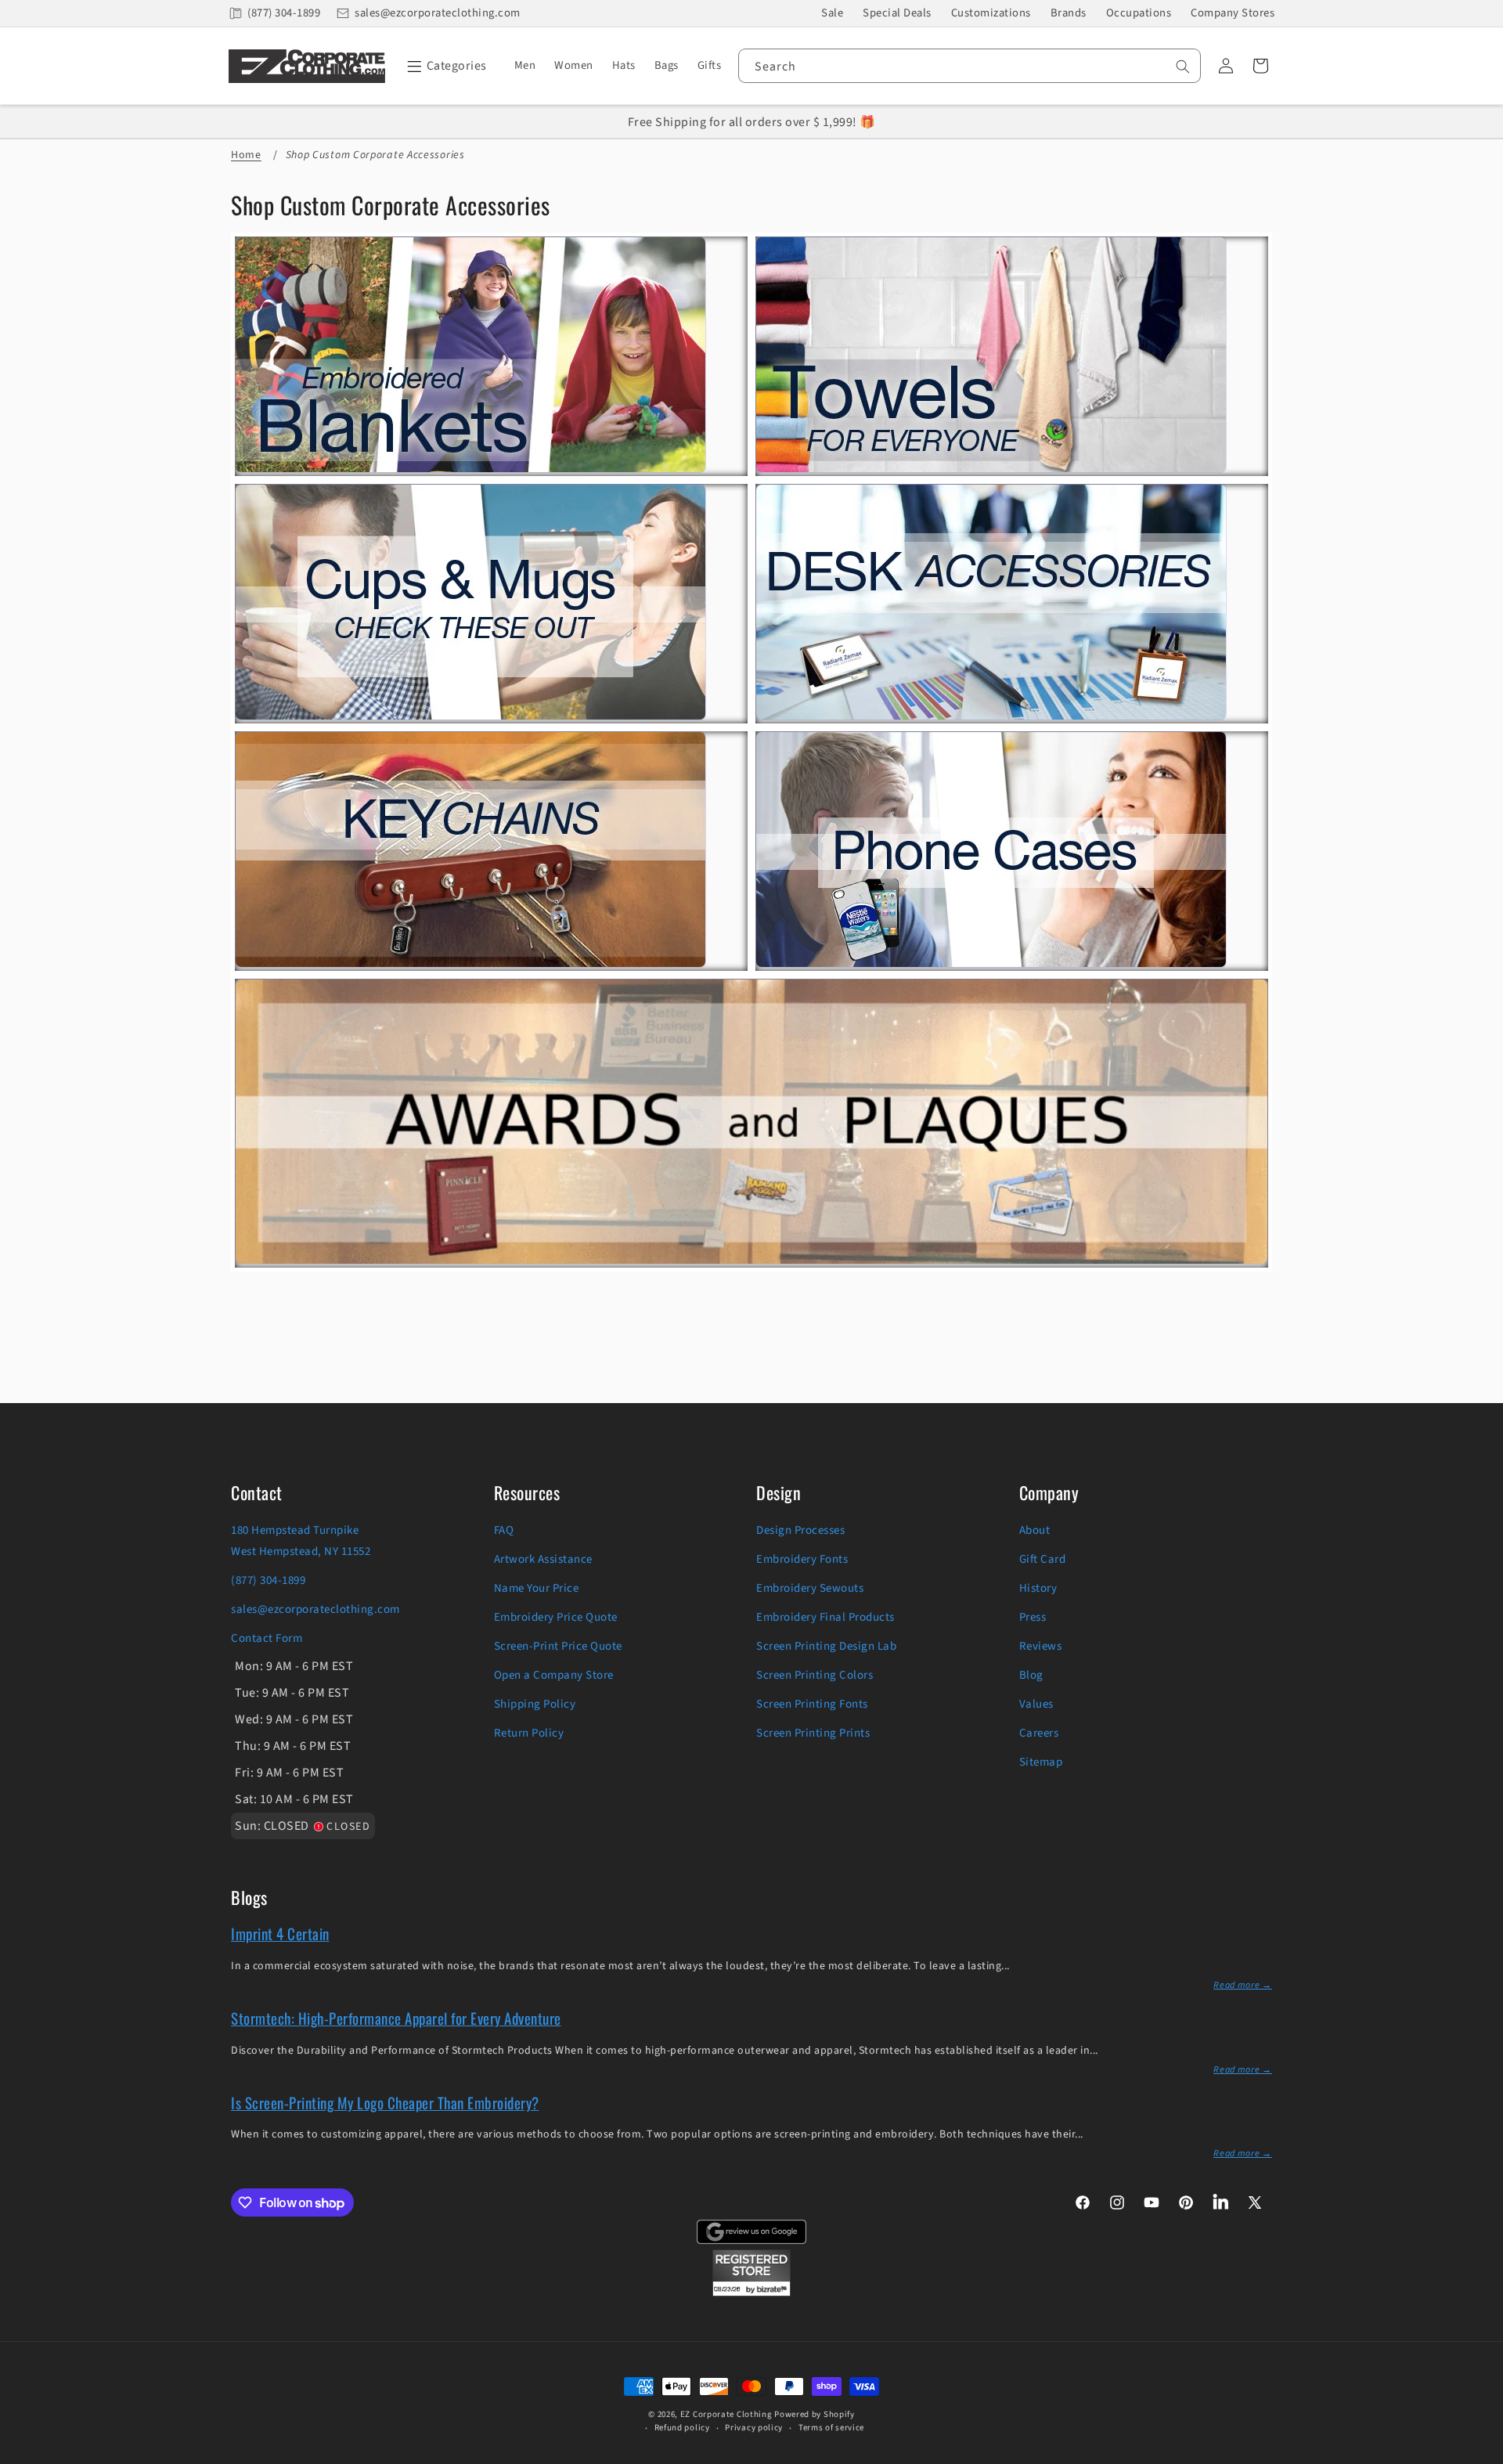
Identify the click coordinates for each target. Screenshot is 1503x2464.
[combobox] (970, 66)
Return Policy (529, 1733)
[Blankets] (470, 467)
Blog (1031, 1675)
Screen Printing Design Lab (826, 1646)
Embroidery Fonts (802, 1559)
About (1035, 1530)
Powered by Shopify (815, 2414)
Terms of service (831, 2428)
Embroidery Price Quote (556, 1617)
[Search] (1183, 67)
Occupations (1139, 13)
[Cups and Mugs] (470, 714)
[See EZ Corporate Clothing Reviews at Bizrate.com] (751, 2293)
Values (1036, 1704)
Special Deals (897, 13)
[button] (444, 66)
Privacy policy (754, 2428)
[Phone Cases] (991, 961)
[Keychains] (470, 961)
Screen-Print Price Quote (558, 1646)
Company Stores (1233, 13)
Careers (1039, 1733)
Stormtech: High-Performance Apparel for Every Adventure (396, 2018)
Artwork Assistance (543, 1559)
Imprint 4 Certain (280, 1933)
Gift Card (1043, 1559)
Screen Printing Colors (815, 1675)
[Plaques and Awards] (751, 1258)
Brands (1069, 13)
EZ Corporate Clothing (726, 2414)
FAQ (504, 1530)
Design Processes (800, 1530)
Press (1033, 1617)
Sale (832, 13)
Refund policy (682, 2428)
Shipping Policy (535, 1704)
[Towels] (991, 467)
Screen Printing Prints (813, 1733)
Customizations (991, 13)
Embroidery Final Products (825, 1617)
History (1038, 1588)
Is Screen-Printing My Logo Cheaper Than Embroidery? (385, 2102)
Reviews (1041, 1646)
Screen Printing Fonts (812, 1704)
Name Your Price (537, 1588)
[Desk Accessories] (991, 714)
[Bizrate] (1481, 2455)
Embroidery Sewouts (810, 1588)
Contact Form (267, 1638)
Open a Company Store (554, 1675)
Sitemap (1041, 1762)
